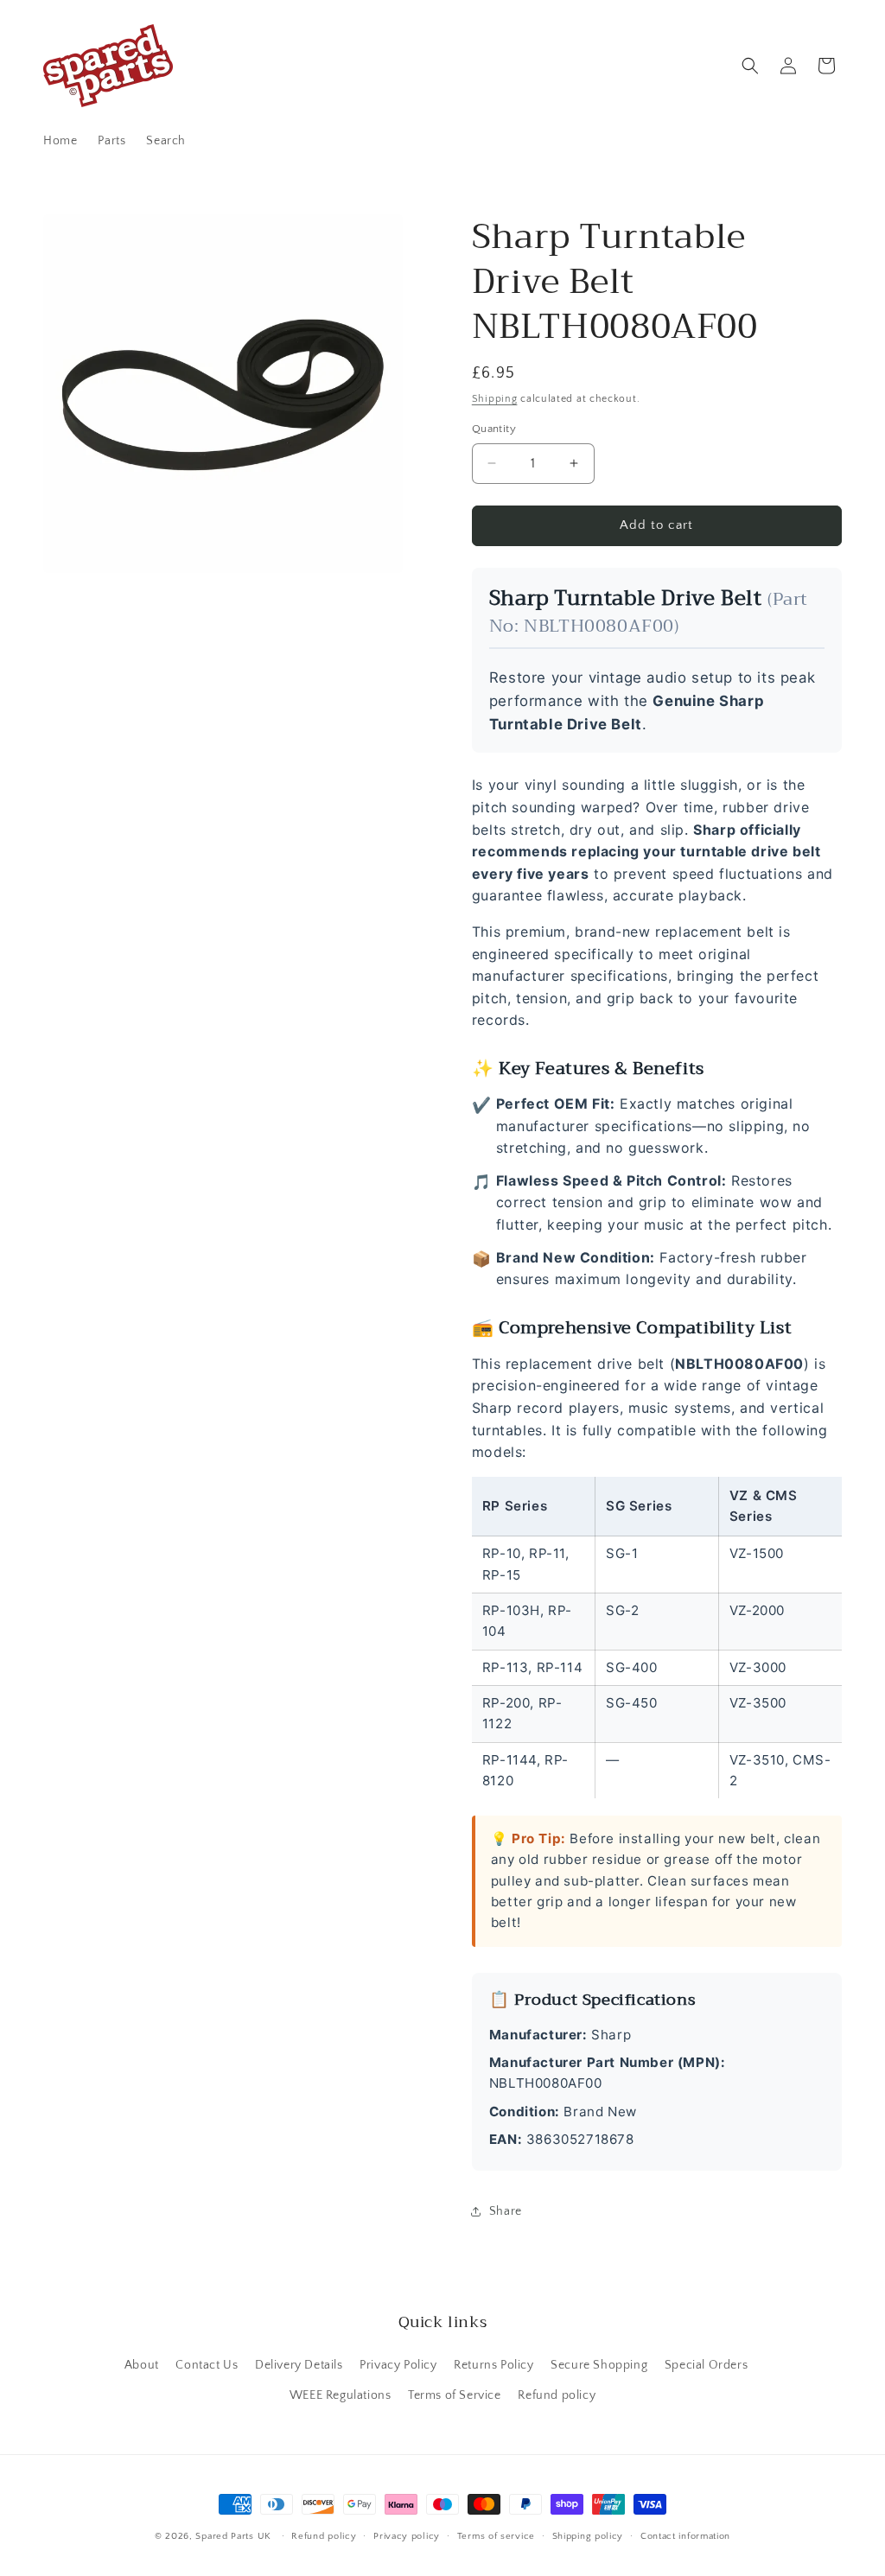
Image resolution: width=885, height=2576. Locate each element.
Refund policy (557, 2395)
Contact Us (207, 2365)
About (142, 2365)
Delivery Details (299, 2365)
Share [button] (506, 2211)
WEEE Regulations (341, 2395)
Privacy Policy (398, 2365)
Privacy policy (407, 2536)
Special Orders (706, 2365)
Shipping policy (588, 2536)
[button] (750, 66)
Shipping (495, 399)
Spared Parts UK (233, 2536)
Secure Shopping (599, 2365)
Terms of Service (455, 2395)
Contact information (685, 2536)
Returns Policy (493, 2365)
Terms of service (496, 2536)
